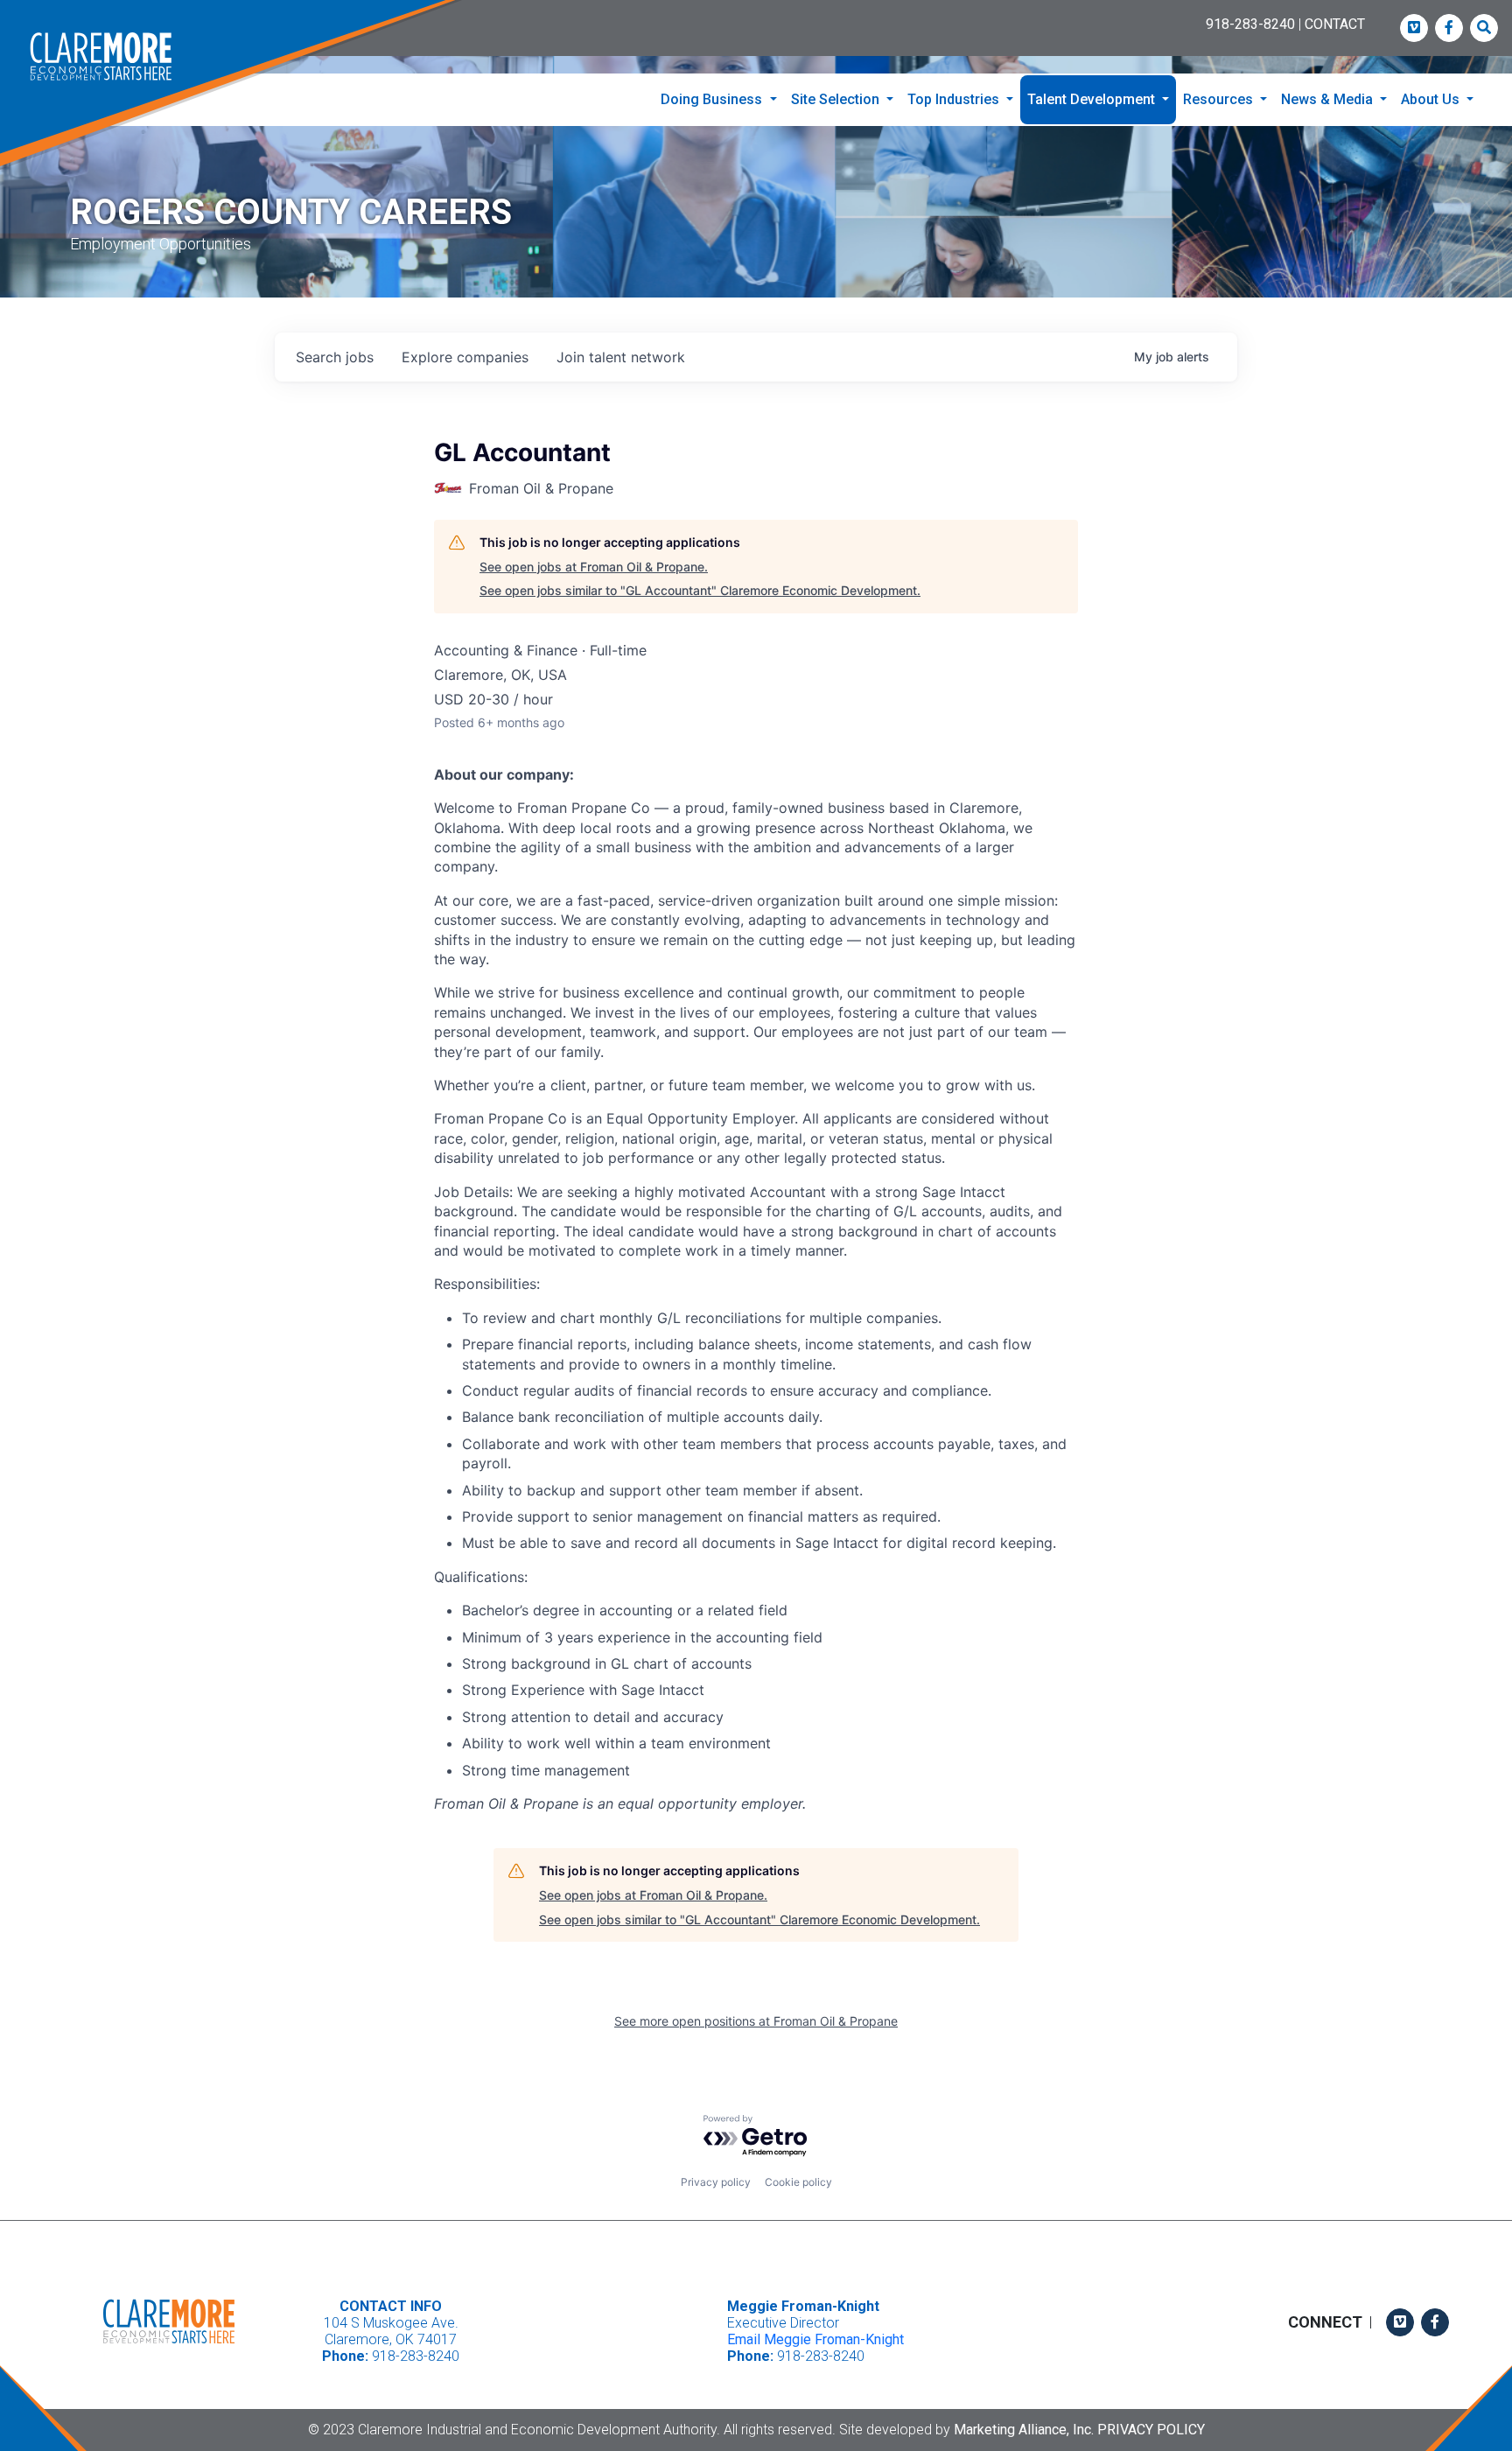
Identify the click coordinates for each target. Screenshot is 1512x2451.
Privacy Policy (1151, 2430)
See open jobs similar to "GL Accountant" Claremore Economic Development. (700, 590)
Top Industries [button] (955, 99)
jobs (335, 357)
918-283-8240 (1250, 24)
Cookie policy (798, 2182)
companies (465, 357)
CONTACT (1335, 24)
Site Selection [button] (837, 99)
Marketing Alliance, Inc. (1024, 2430)
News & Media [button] (1329, 99)
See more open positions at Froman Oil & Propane (756, 2021)
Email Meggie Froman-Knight (815, 2339)
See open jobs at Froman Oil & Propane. (594, 567)
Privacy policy (716, 2182)
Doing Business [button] (713, 99)
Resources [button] (1220, 99)
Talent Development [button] (1093, 99)
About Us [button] (1432, 99)
